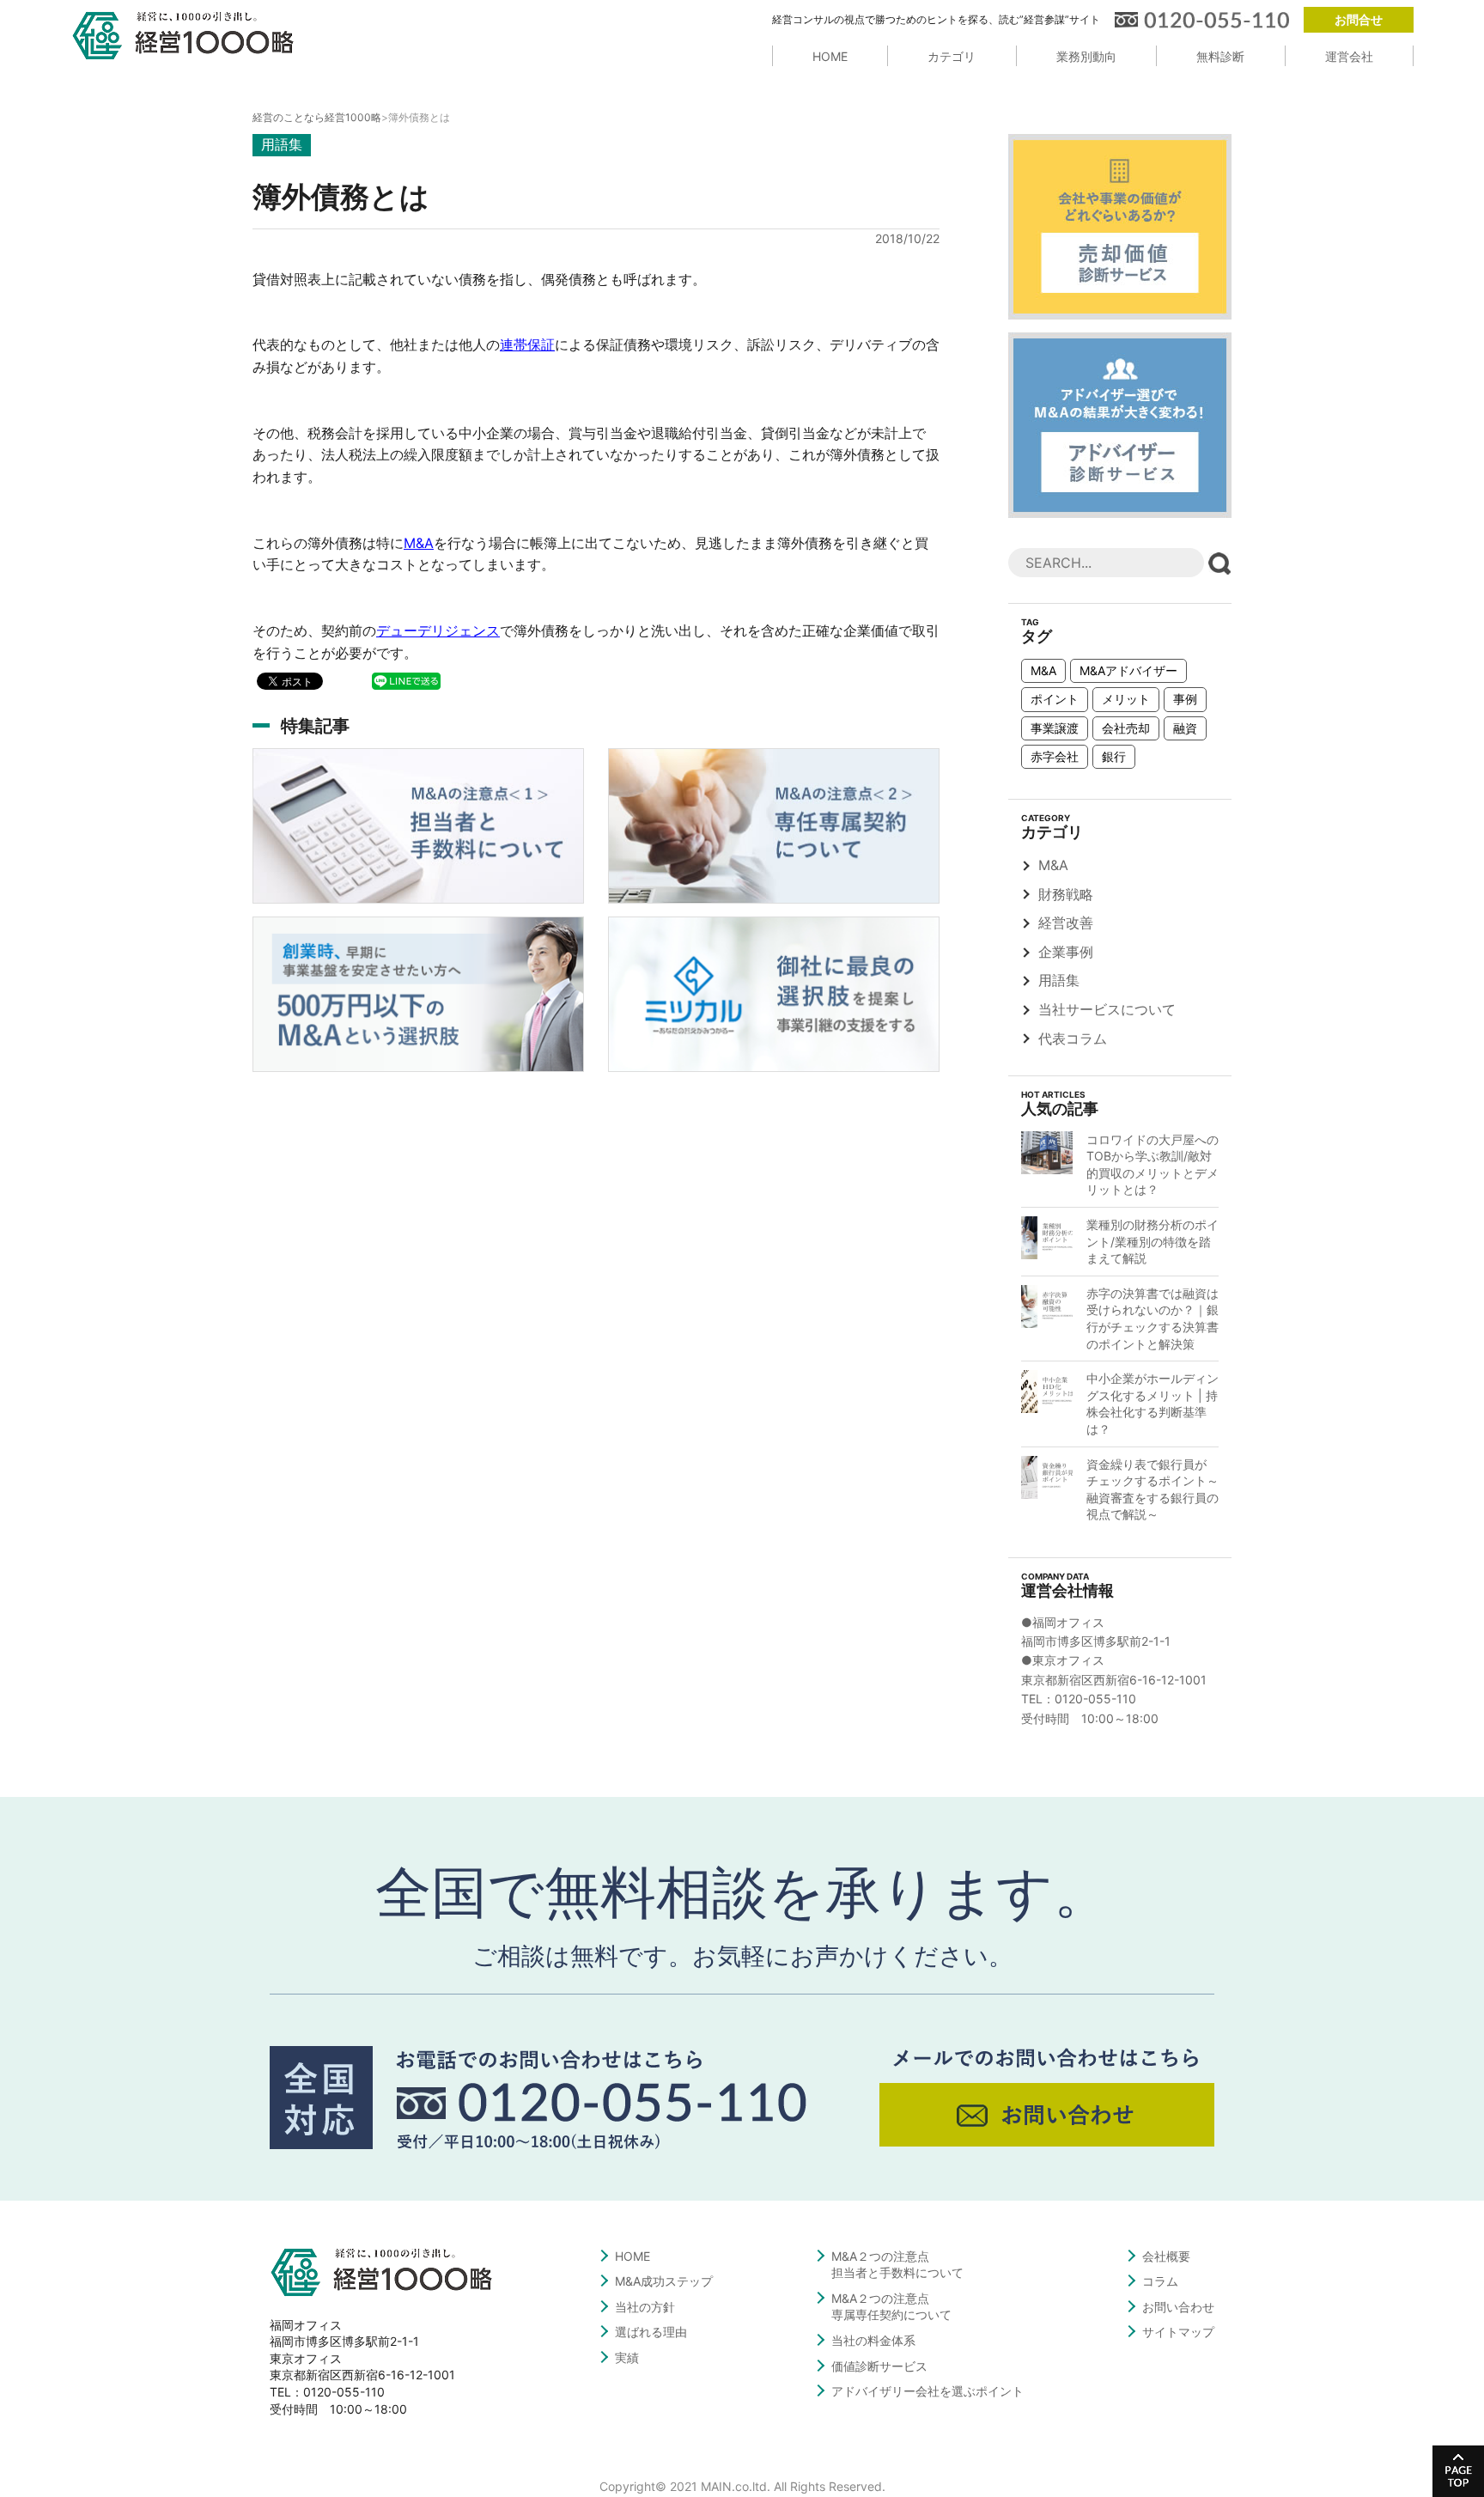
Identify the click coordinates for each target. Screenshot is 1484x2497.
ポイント (1055, 699)
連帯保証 (527, 344)
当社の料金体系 (873, 2340)
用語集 (1059, 980)
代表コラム (1073, 1038)
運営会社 (1349, 56)
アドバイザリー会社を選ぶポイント (927, 2391)
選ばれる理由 (651, 2332)
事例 (1185, 699)
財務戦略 (1066, 894)
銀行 (1114, 756)
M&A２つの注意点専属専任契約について (891, 2307)
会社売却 (1126, 728)
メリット (1126, 699)
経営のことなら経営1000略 (317, 117)
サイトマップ (1178, 2332)
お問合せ (1359, 19)
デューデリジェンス (438, 630)
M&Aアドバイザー (1128, 670)
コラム (1160, 2281)
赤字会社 (1055, 756)
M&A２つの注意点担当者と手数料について (897, 2265)
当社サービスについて (1107, 1009)
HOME (830, 56)
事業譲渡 (1055, 728)
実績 (627, 2357)
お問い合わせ (1178, 2307)
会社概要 (1166, 2256)
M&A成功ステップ (664, 2281)
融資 (1185, 728)
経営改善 (1066, 923)
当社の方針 (645, 2307)
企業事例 (1066, 952)
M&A (419, 543)
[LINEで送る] (406, 680)
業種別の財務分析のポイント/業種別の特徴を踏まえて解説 (1153, 1241)
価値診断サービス (879, 2366)
